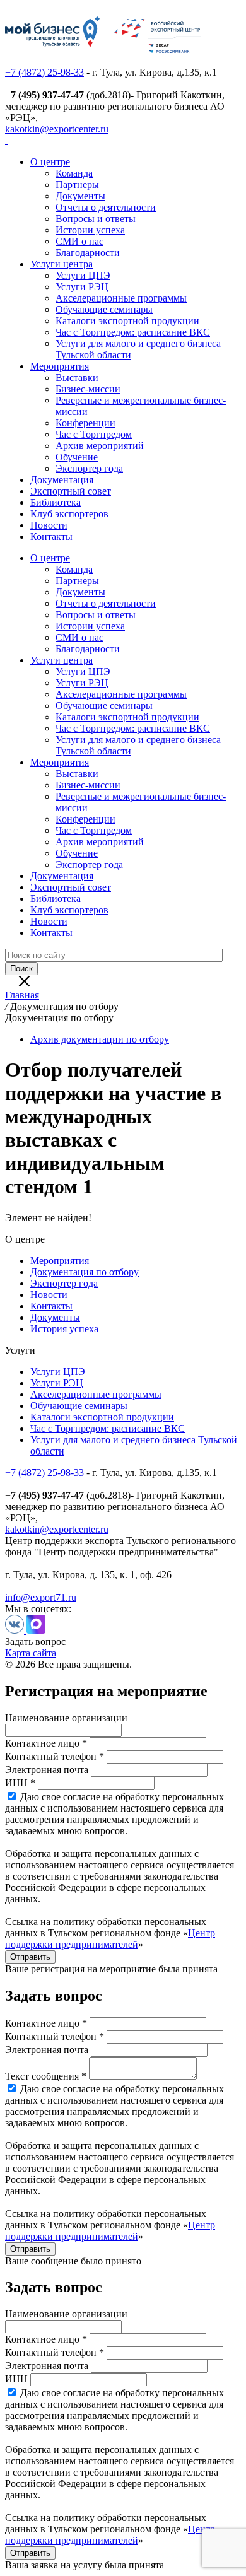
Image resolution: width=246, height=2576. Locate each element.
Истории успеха (90, 230)
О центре (50, 162)
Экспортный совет (71, 491)
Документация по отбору (85, 1272)
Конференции (85, 423)
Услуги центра (61, 264)
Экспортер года (89, 468)
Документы (80, 196)
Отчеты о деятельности (106, 207)
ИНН (16, 2379)
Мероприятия (60, 366)
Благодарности (88, 253)
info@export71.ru (41, 1597)
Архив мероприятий (100, 446)
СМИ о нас (79, 241)
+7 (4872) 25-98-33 (44, 72)
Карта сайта (31, 1653)
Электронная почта (47, 1770)
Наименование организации (66, 1718)
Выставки (77, 378)
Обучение (77, 457)
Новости (49, 525)
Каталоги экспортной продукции (127, 321)
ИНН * (20, 1783)
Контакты (51, 536)
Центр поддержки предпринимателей (110, 1939)
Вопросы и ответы (96, 219)
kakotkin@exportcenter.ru (57, 129)
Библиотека (56, 502)
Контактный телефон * (55, 1756)
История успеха (64, 1329)
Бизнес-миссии (88, 389)
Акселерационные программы (121, 298)
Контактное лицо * (46, 1743)
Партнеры (77, 184)
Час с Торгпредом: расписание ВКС (133, 332)
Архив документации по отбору (100, 1039)
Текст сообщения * (46, 2076)
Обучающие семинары (104, 309)
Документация (62, 480)
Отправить (30, 1957)
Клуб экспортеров (69, 514)
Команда (74, 173)
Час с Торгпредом (94, 434)
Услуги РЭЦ (82, 287)
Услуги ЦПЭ (83, 275)
